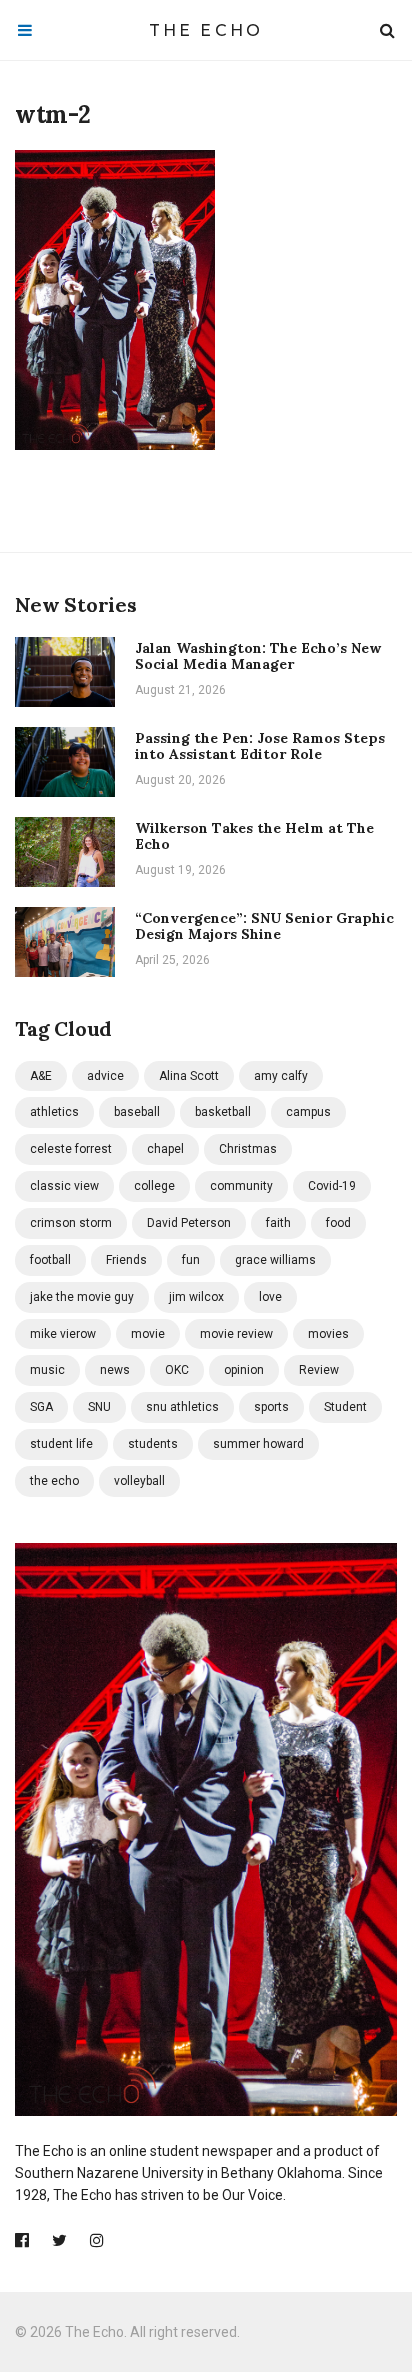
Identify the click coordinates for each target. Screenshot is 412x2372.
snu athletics (182, 1407)
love (270, 1297)
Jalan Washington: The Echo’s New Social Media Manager (258, 656)
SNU (99, 1407)
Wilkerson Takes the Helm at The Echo (254, 836)
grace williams (275, 1260)
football (50, 1260)
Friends (126, 1260)
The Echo (206, 30)
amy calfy (281, 1076)
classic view (64, 1186)
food (338, 1223)
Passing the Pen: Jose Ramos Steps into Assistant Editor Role (260, 746)
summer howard (258, 1444)
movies (328, 1334)
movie (148, 1334)
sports (271, 1407)
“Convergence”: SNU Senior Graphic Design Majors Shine (264, 926)
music (47, 1370)
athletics (54, 1112)
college (154, 1186)
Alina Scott (189, 1076)
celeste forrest (71, 1149)
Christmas (248, 1149)
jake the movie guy (82, 1297)
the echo (54, 1481)
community (241, 1186)
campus (308, 1112)
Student (345, 1407)
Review (319, 1370)
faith (278, 1223)
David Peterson (189, 1223)
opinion (244, 1370)
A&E (41, 1076)
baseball (137, 1112)
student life (61, 1444)
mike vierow (63, 1334)
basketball (223, 1112)
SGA (41, 1407)
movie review (236, 1334)
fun (191, 1260)
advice (105, 1076)
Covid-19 (332, 1186)
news (115, 1370)
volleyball (139, 1481)
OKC (177, 1370)
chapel (165, 1149)
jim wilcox (196, 1297)
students (153, 1444)
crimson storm (71, 1223)
